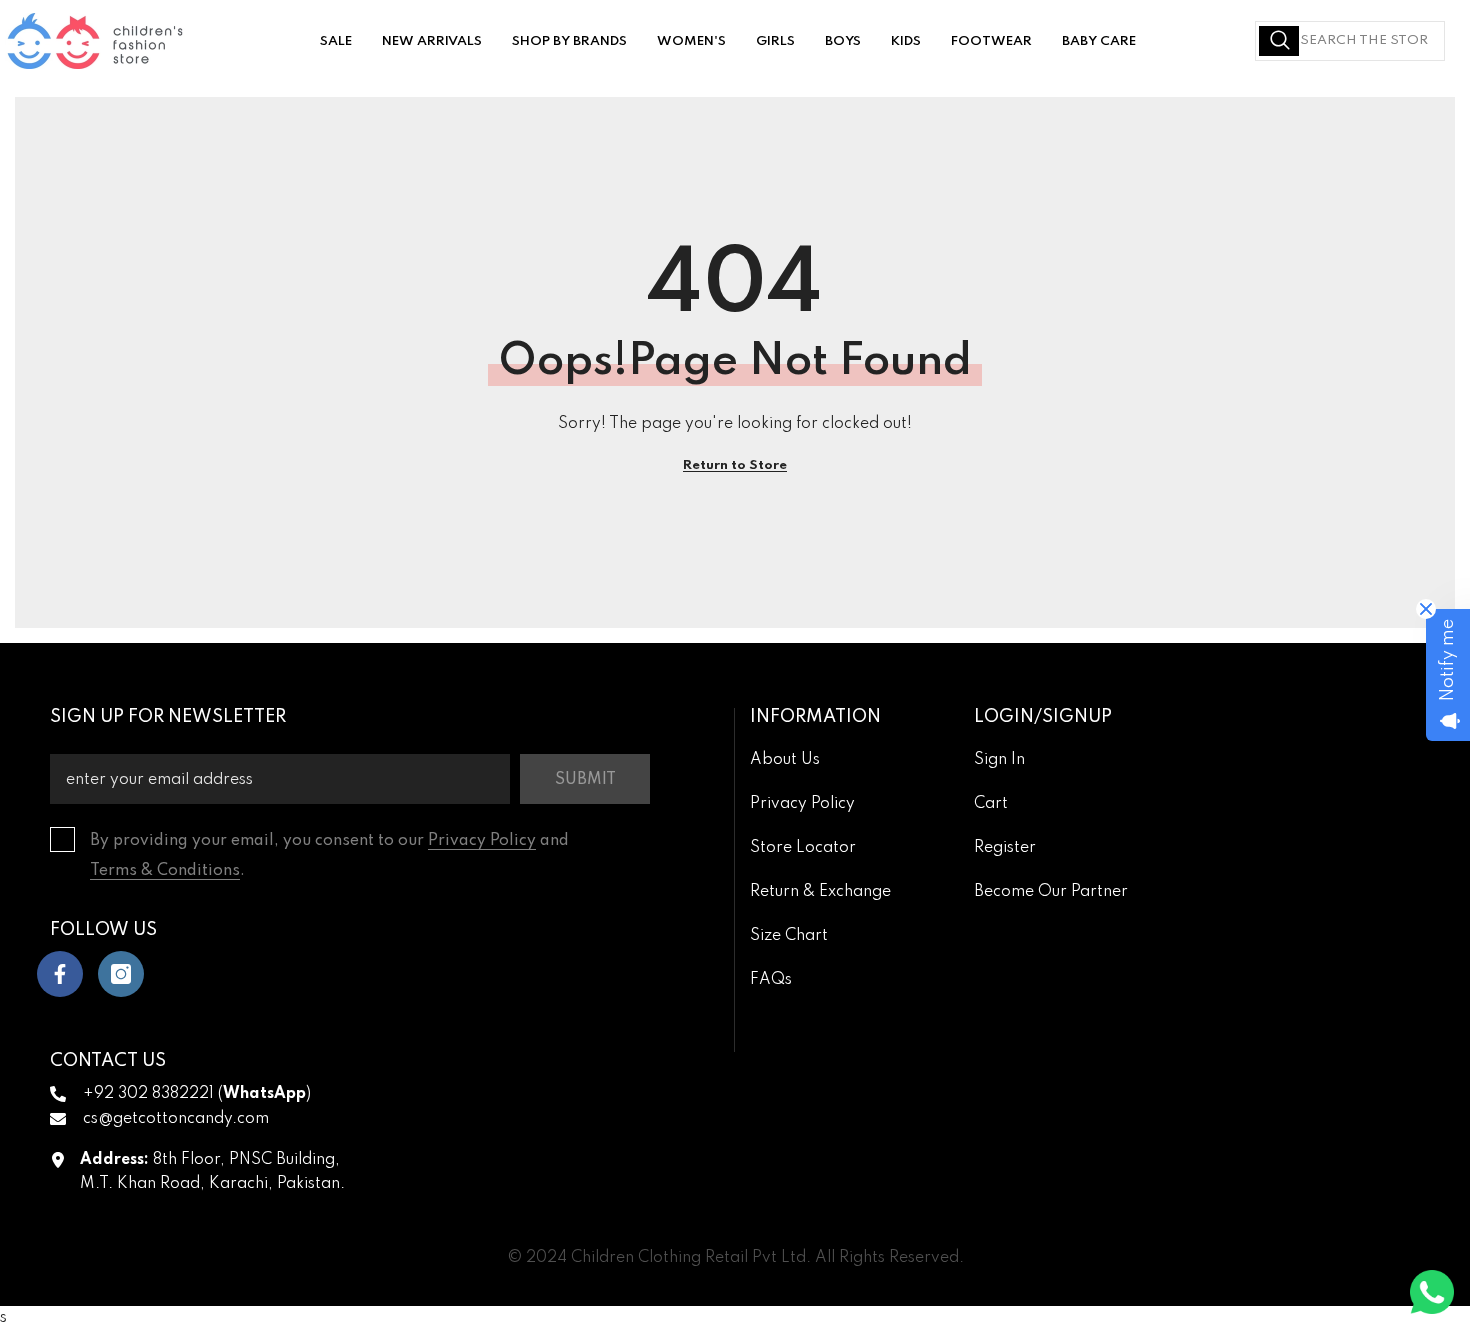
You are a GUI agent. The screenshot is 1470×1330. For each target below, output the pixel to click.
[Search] (1350, 41)
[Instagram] (121, 974)
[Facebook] (60, 974)
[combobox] (1350, 41)
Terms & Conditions (165, 871)
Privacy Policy (482, 841)
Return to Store (735, 465)
